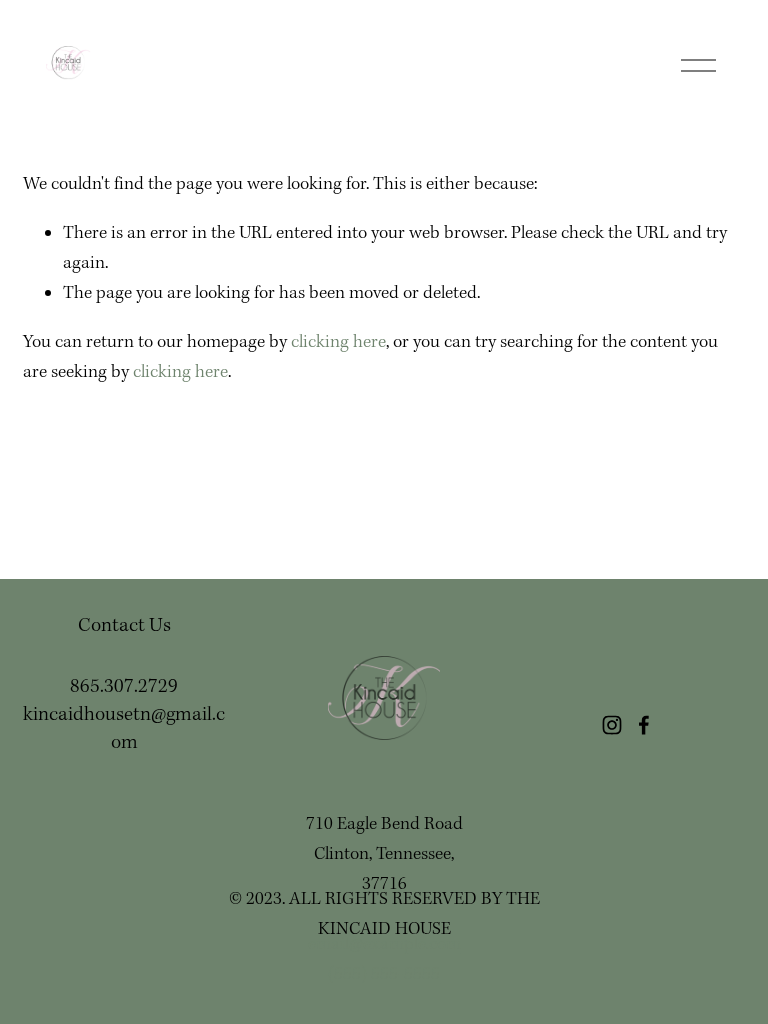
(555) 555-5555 (384, 974)
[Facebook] (644, 725)
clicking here (338, 342)
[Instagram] (612, 725)
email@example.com (384, 944)
